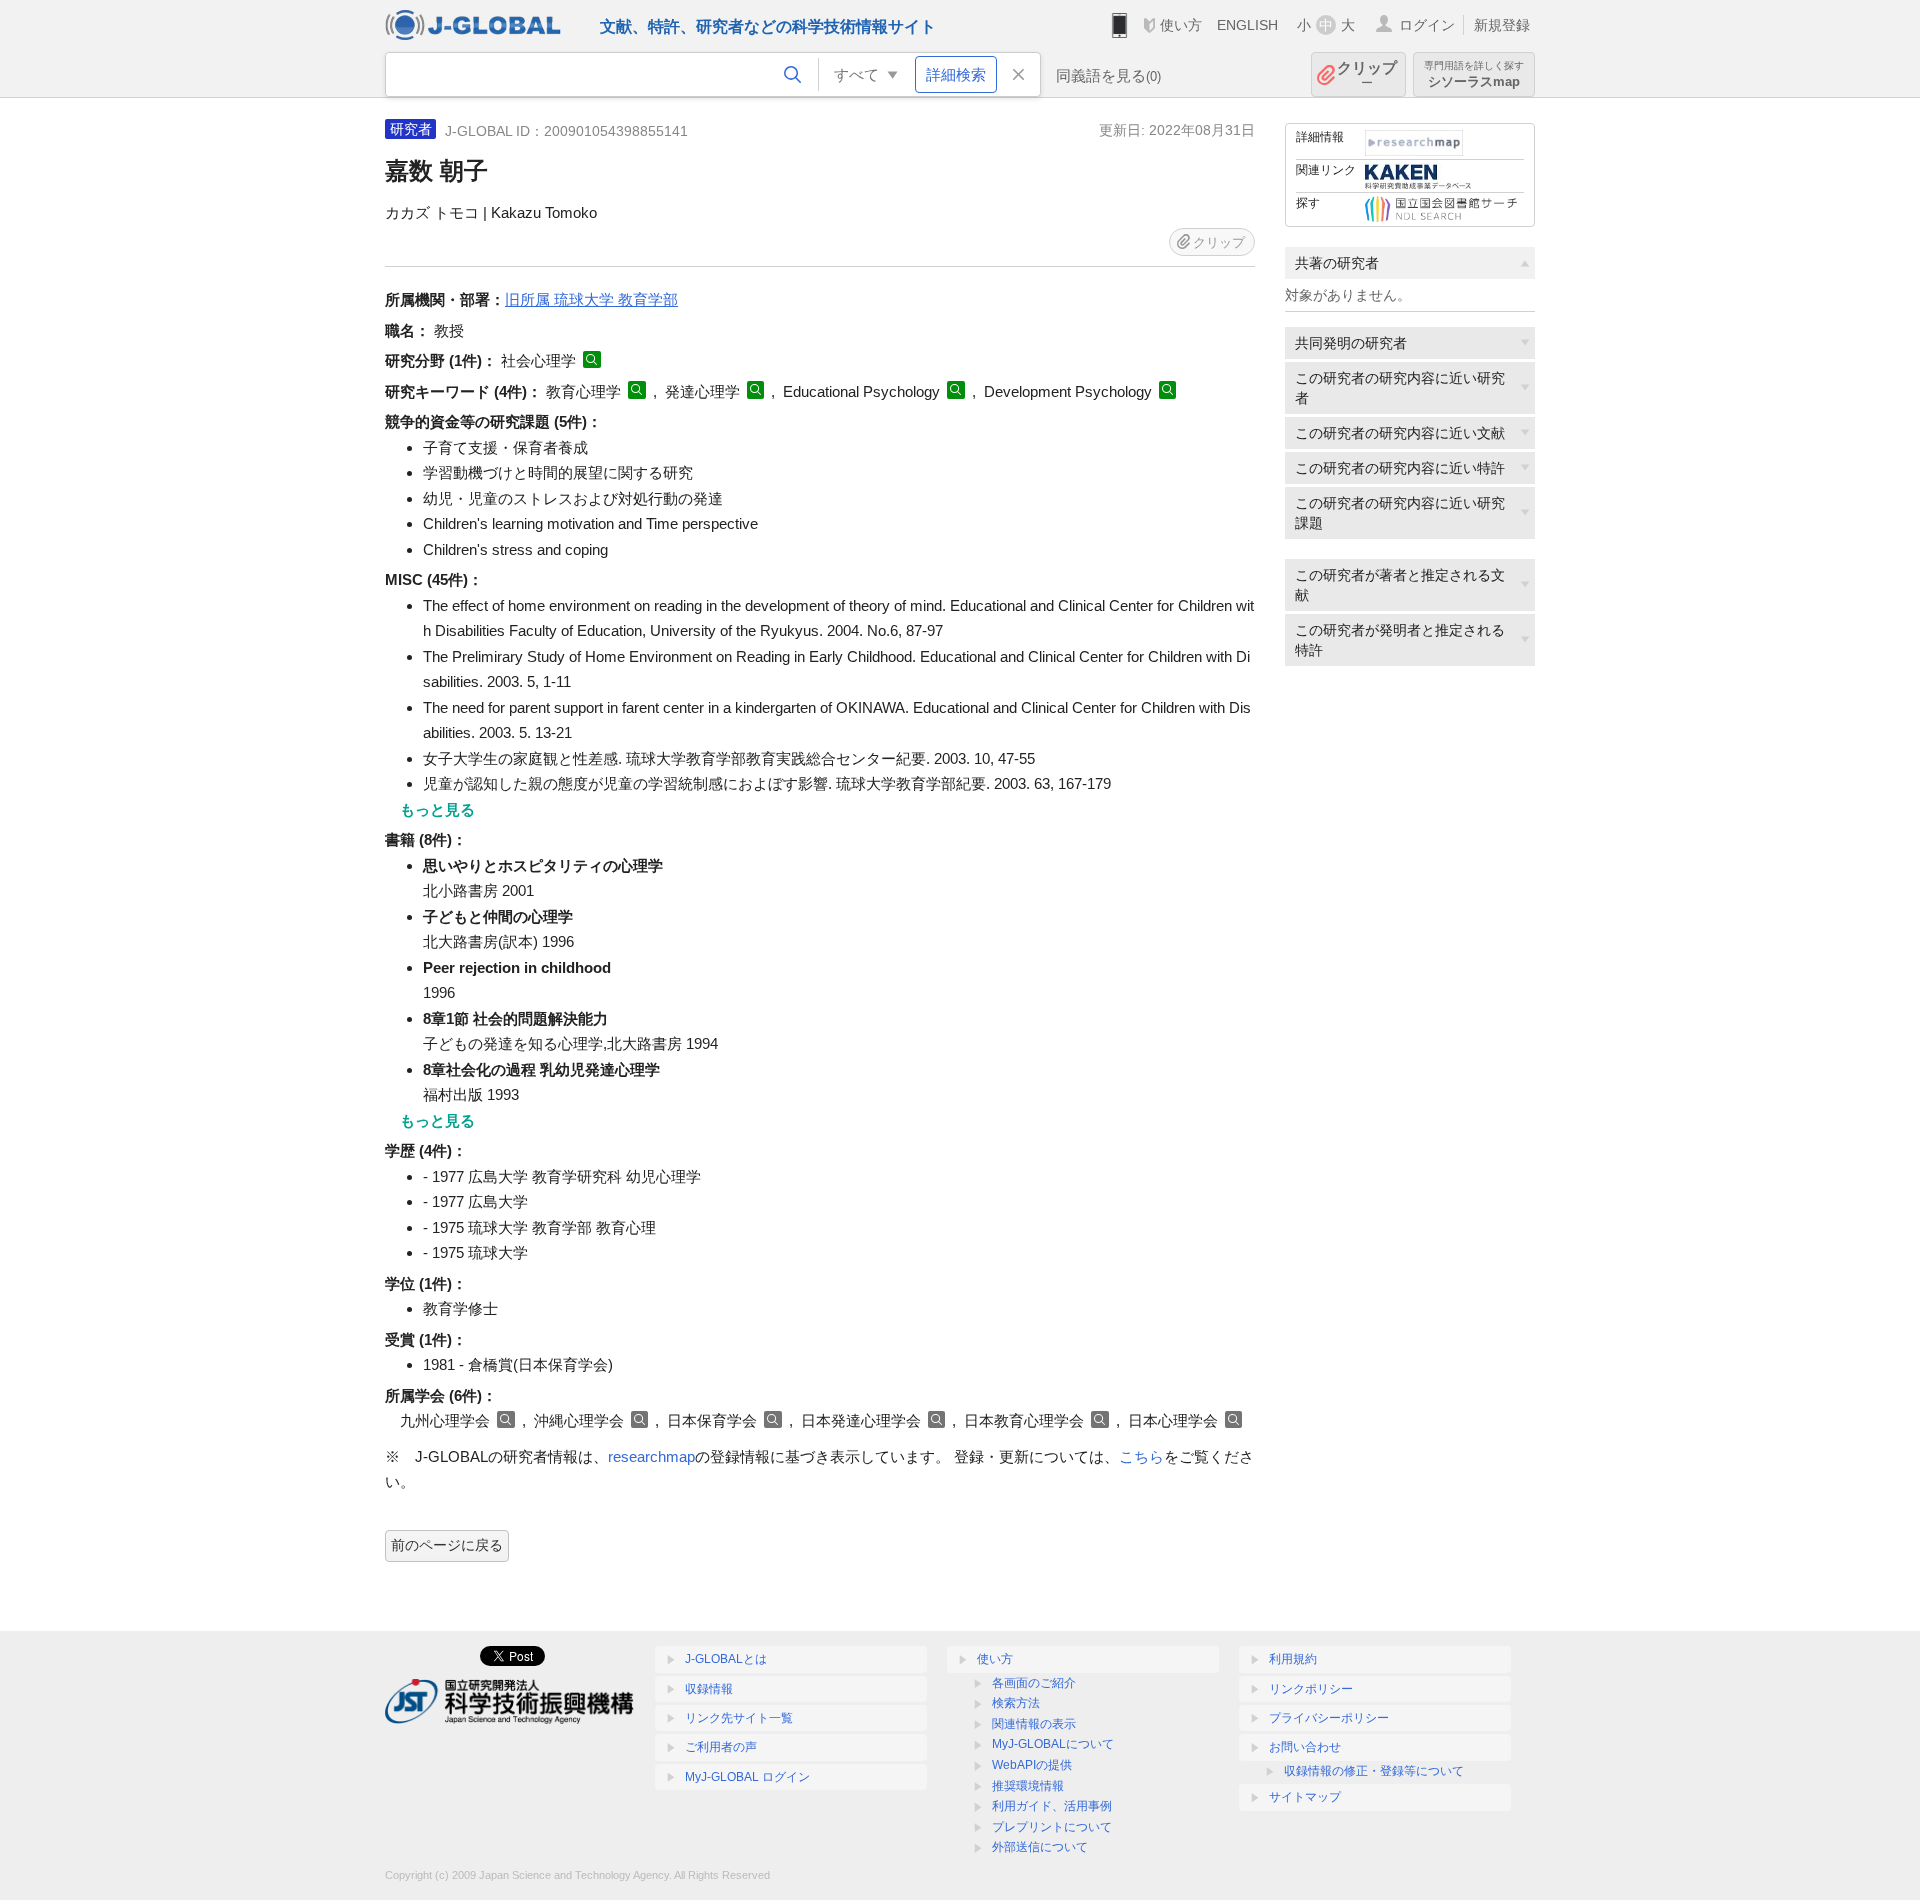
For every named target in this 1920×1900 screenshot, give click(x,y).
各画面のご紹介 (1034, 1683)
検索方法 (1016, 1703)
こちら (1141, 1456)
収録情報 (709, 1689)
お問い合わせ (1305, 1747)
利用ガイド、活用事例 (1052, 1806)
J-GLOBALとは (726, 1659)
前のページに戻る (447, 1545)
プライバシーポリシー (1329, 1718)
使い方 (1181, 25)
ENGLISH (1247, 25)
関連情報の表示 (1034, 1724)
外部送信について (1040, 1847)
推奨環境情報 (1028, 1786)
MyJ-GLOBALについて (1053, 1744)
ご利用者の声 (721, 1747)
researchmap (651, 1456)
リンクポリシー (1311, 1689)
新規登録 (1502, 25)
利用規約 (1293, 1659)
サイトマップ (1305, 1797)
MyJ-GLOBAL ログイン (747, 1777)
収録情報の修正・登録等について (1374, 1771)
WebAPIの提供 (1032, 1765)
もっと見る (437, 809)
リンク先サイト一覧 (739, 1718)
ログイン (1427, 25)
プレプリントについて (1052, 1827)
